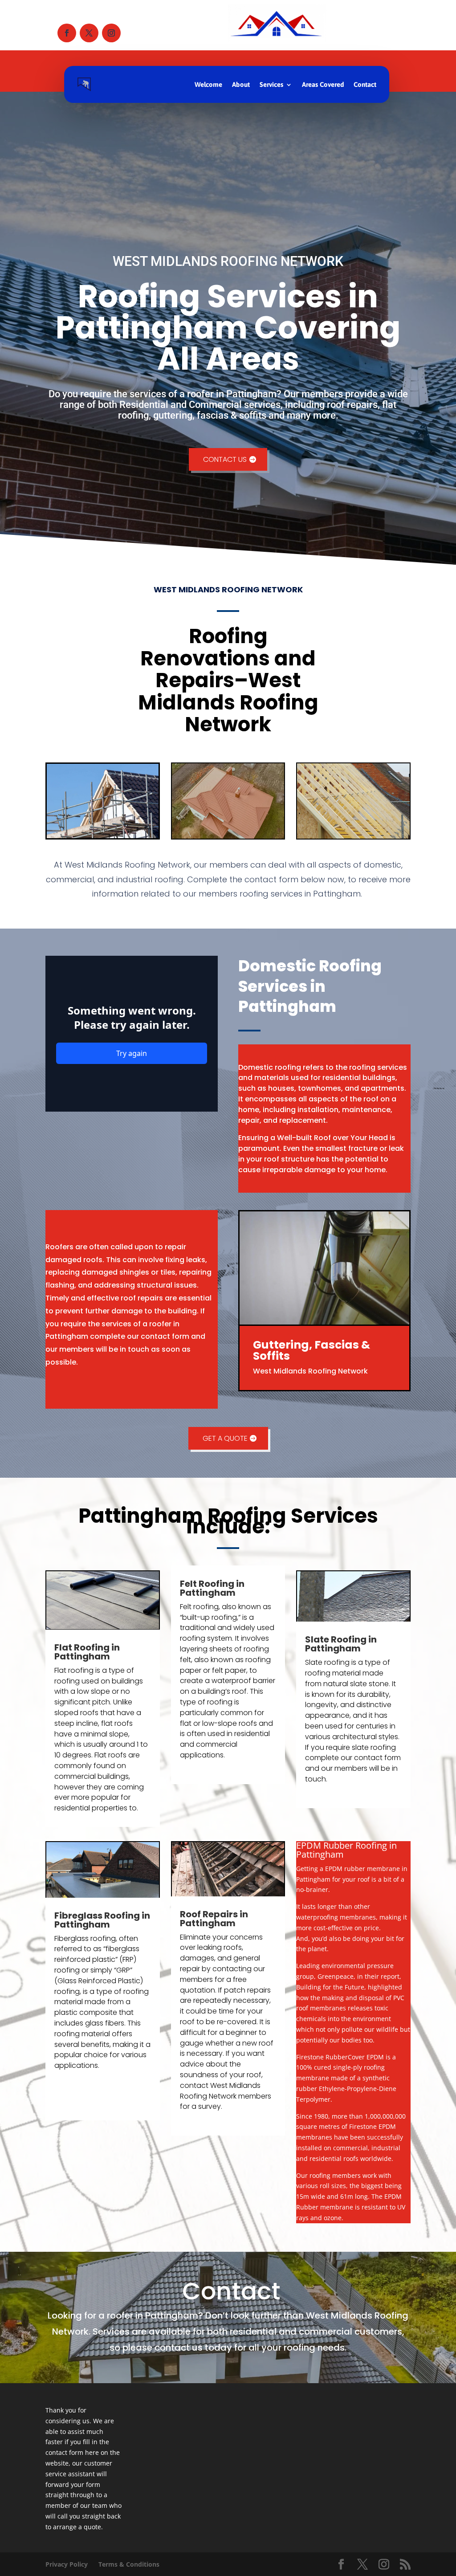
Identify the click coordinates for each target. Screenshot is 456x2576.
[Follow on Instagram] (111, 33)
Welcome (208, 84)
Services (271, 84)
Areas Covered (323, 84)
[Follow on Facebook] (67, 33)
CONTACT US (225, 459)
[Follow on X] (89, 33)
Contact (365, 84)
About (241, 84)
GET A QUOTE (225, 1438)
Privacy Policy (67, 2564)
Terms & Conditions (129, 2564)
